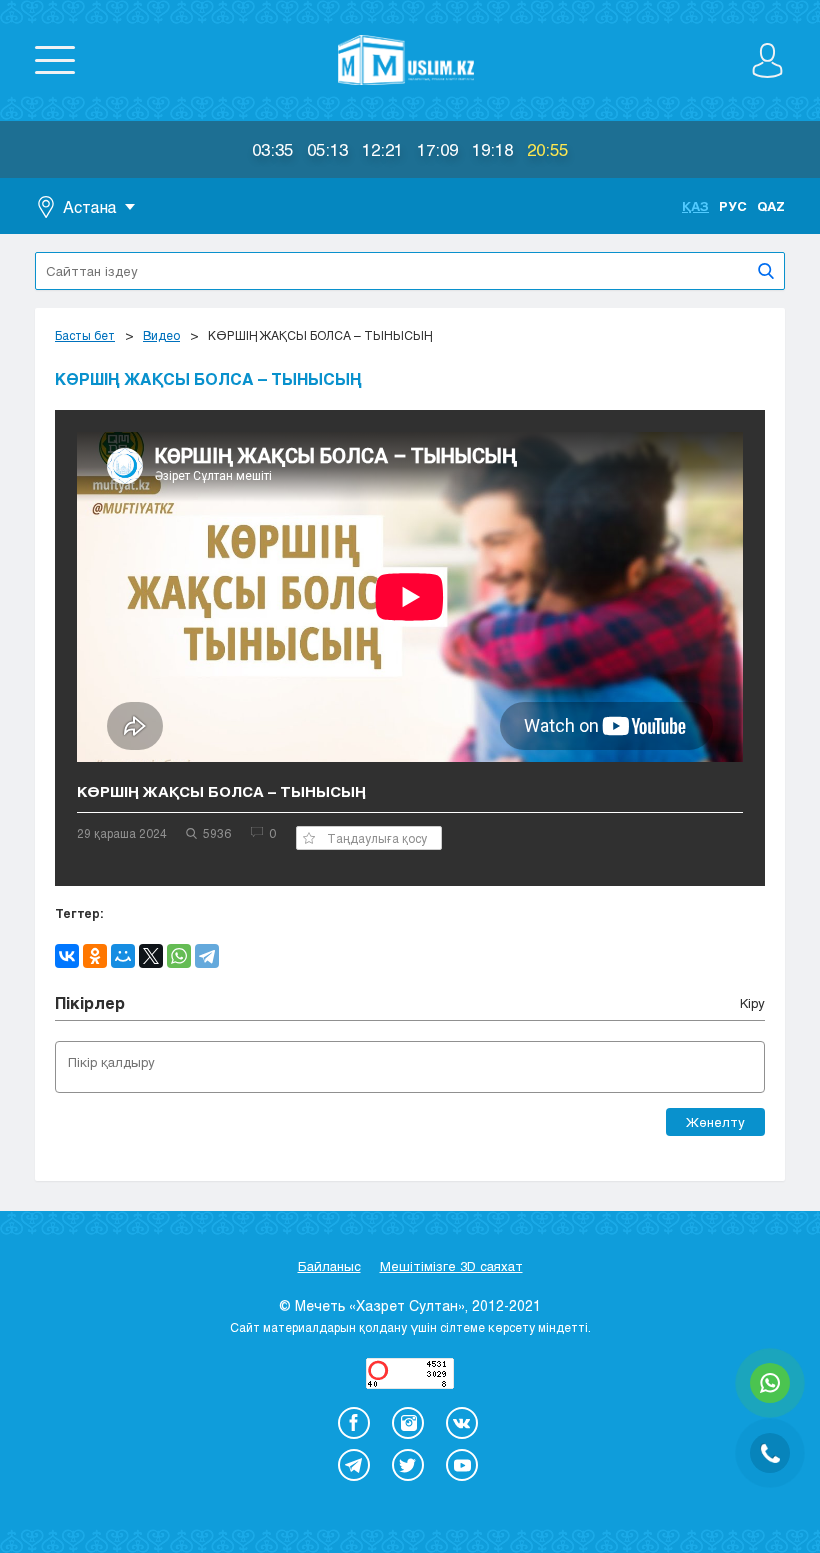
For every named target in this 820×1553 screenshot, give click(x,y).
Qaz (771, 206)
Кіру (752, 1003)
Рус (733, 206)
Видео (161, 335)
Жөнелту (715, 1122)
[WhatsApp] (179, 956)
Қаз (695, 206)
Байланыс (329, 1266)
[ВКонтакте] (67, 956)
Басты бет (85, 335)
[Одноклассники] (95, 956)
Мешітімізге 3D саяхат (451, 1266)
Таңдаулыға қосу (377, 838)
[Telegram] (207, 956)
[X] (151, 956)
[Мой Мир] (123, 956)
